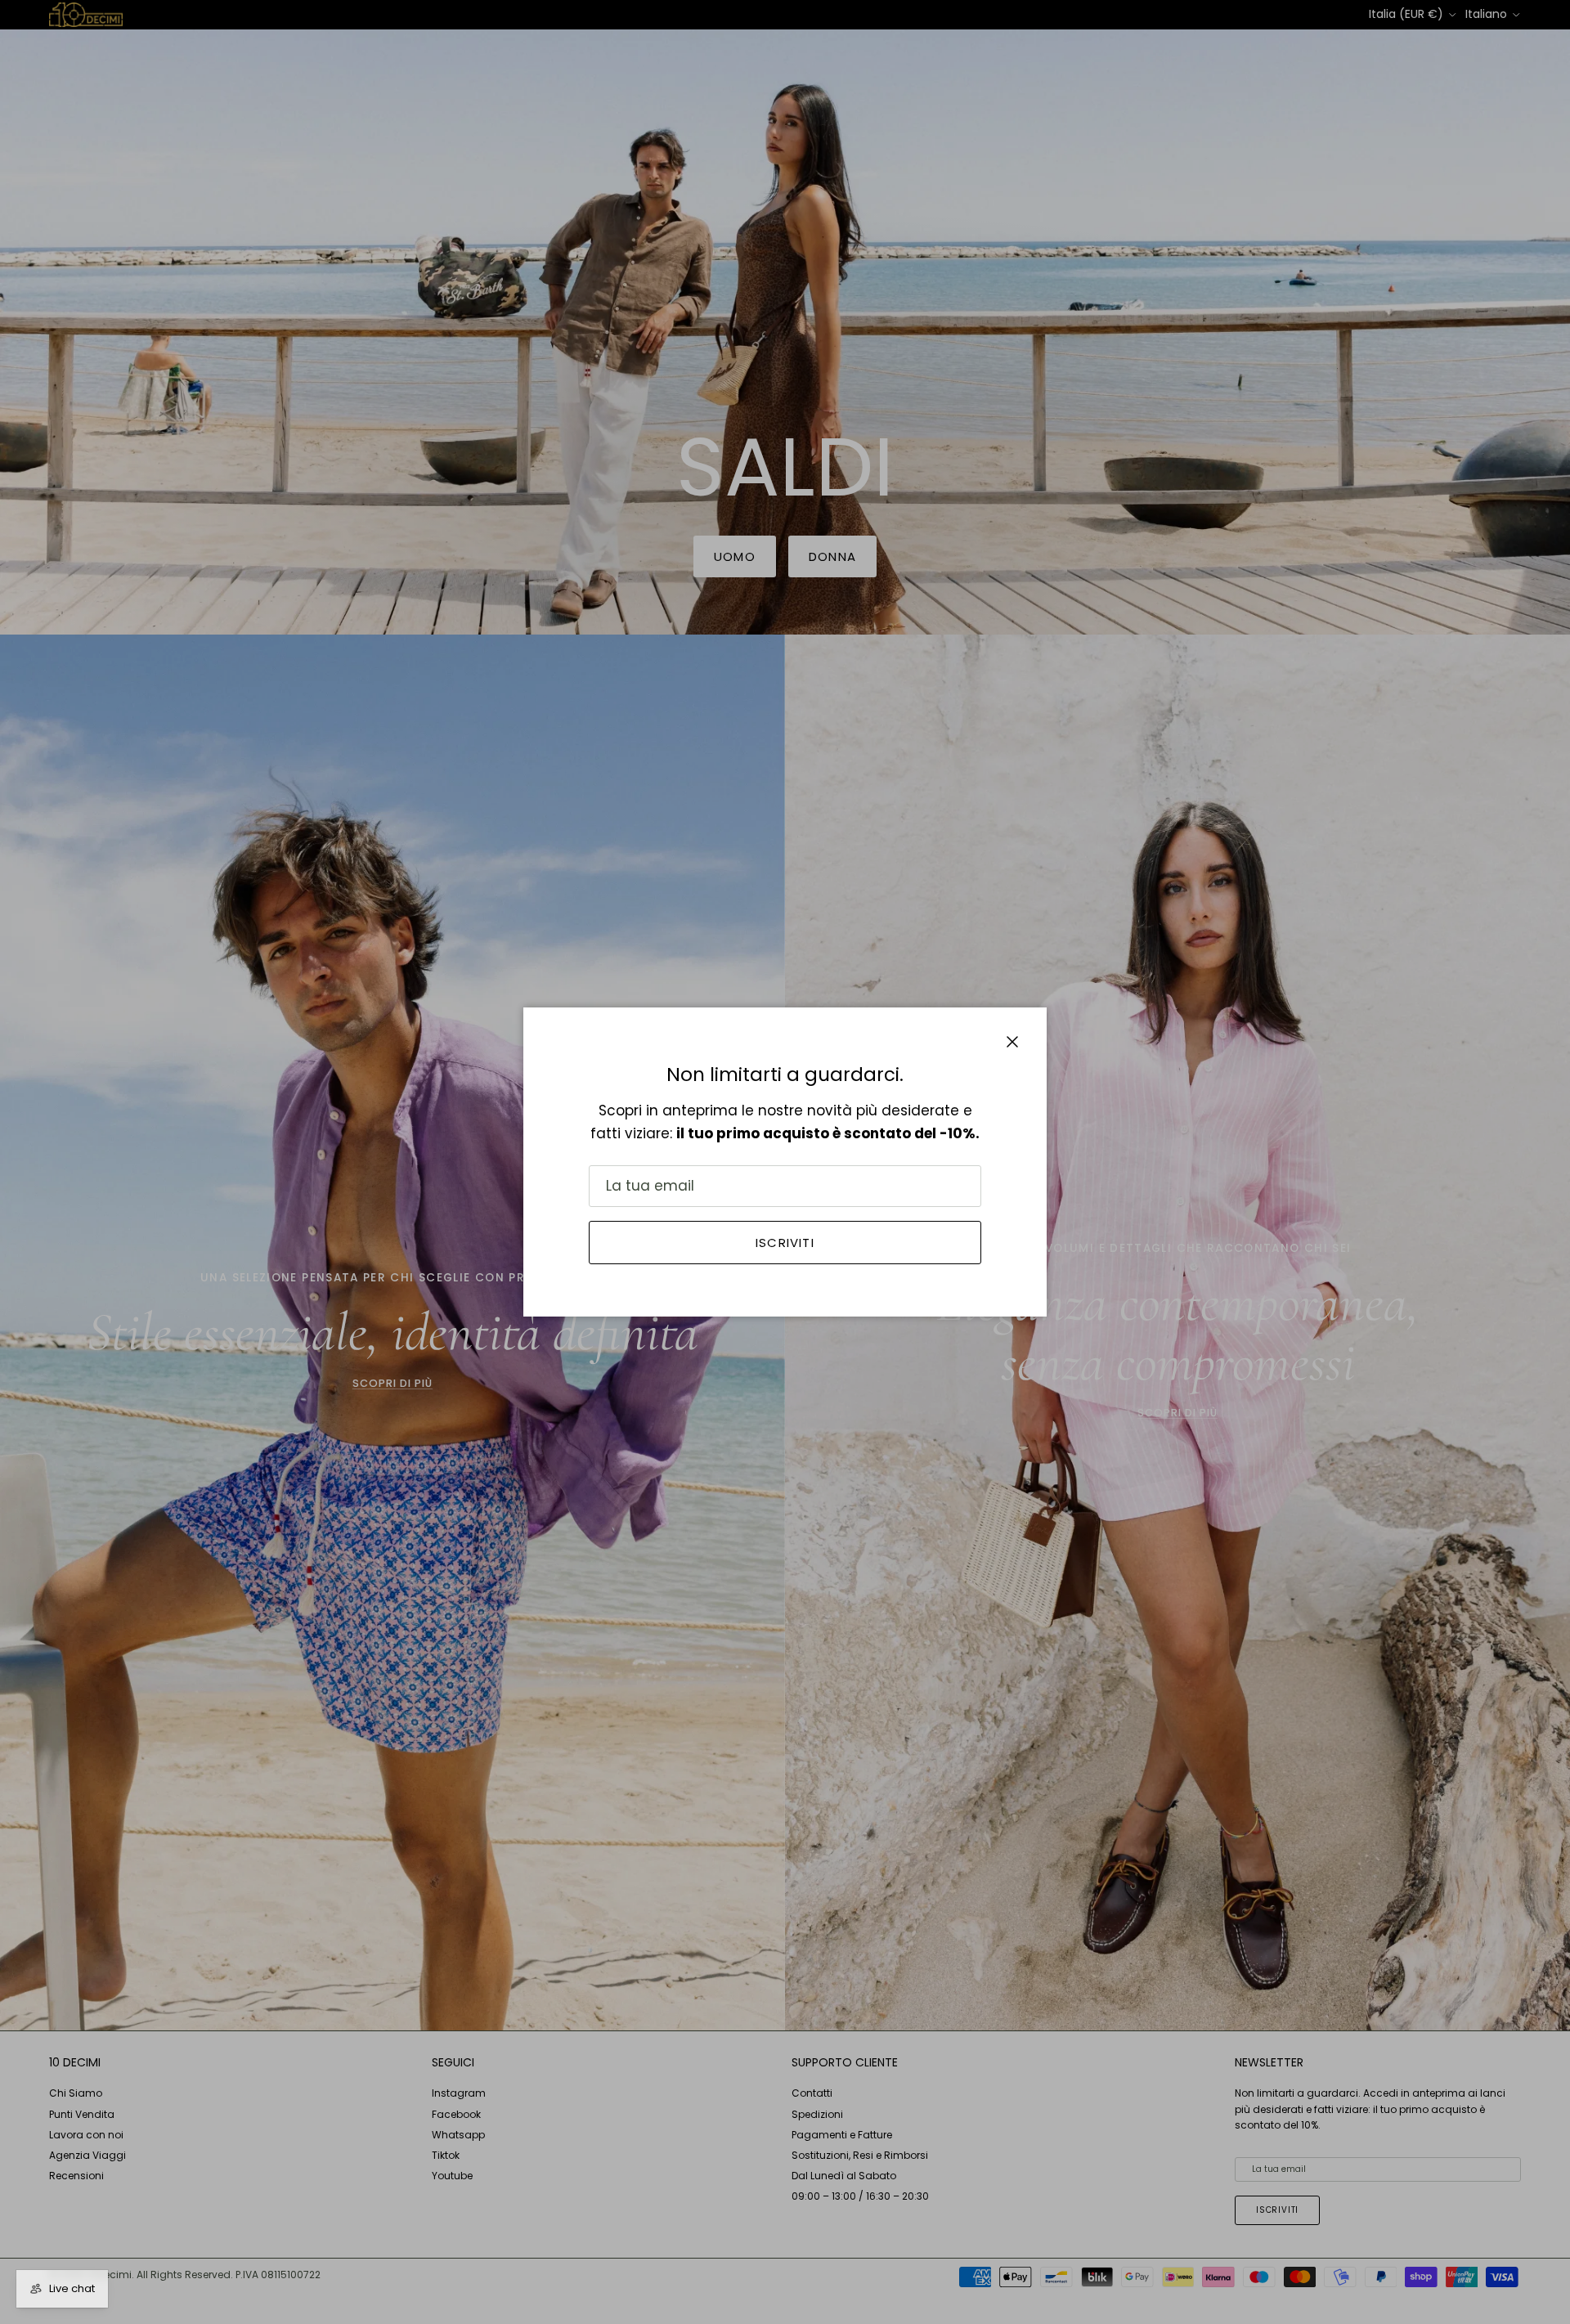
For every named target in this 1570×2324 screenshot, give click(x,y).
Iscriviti (785, 1243)
